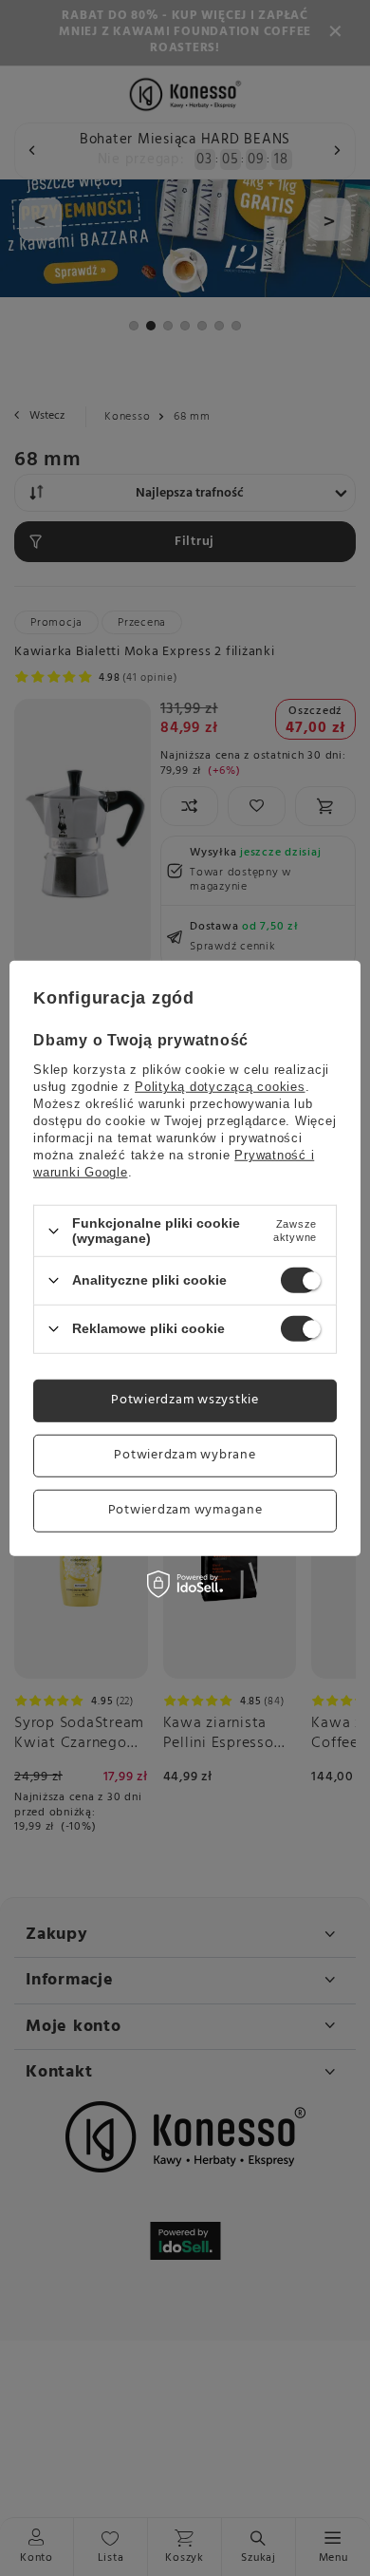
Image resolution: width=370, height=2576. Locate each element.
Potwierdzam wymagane (185, 1510)
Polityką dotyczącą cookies (220, 1087)
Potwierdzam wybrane (185, 1455)
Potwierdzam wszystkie (185, 1400)
